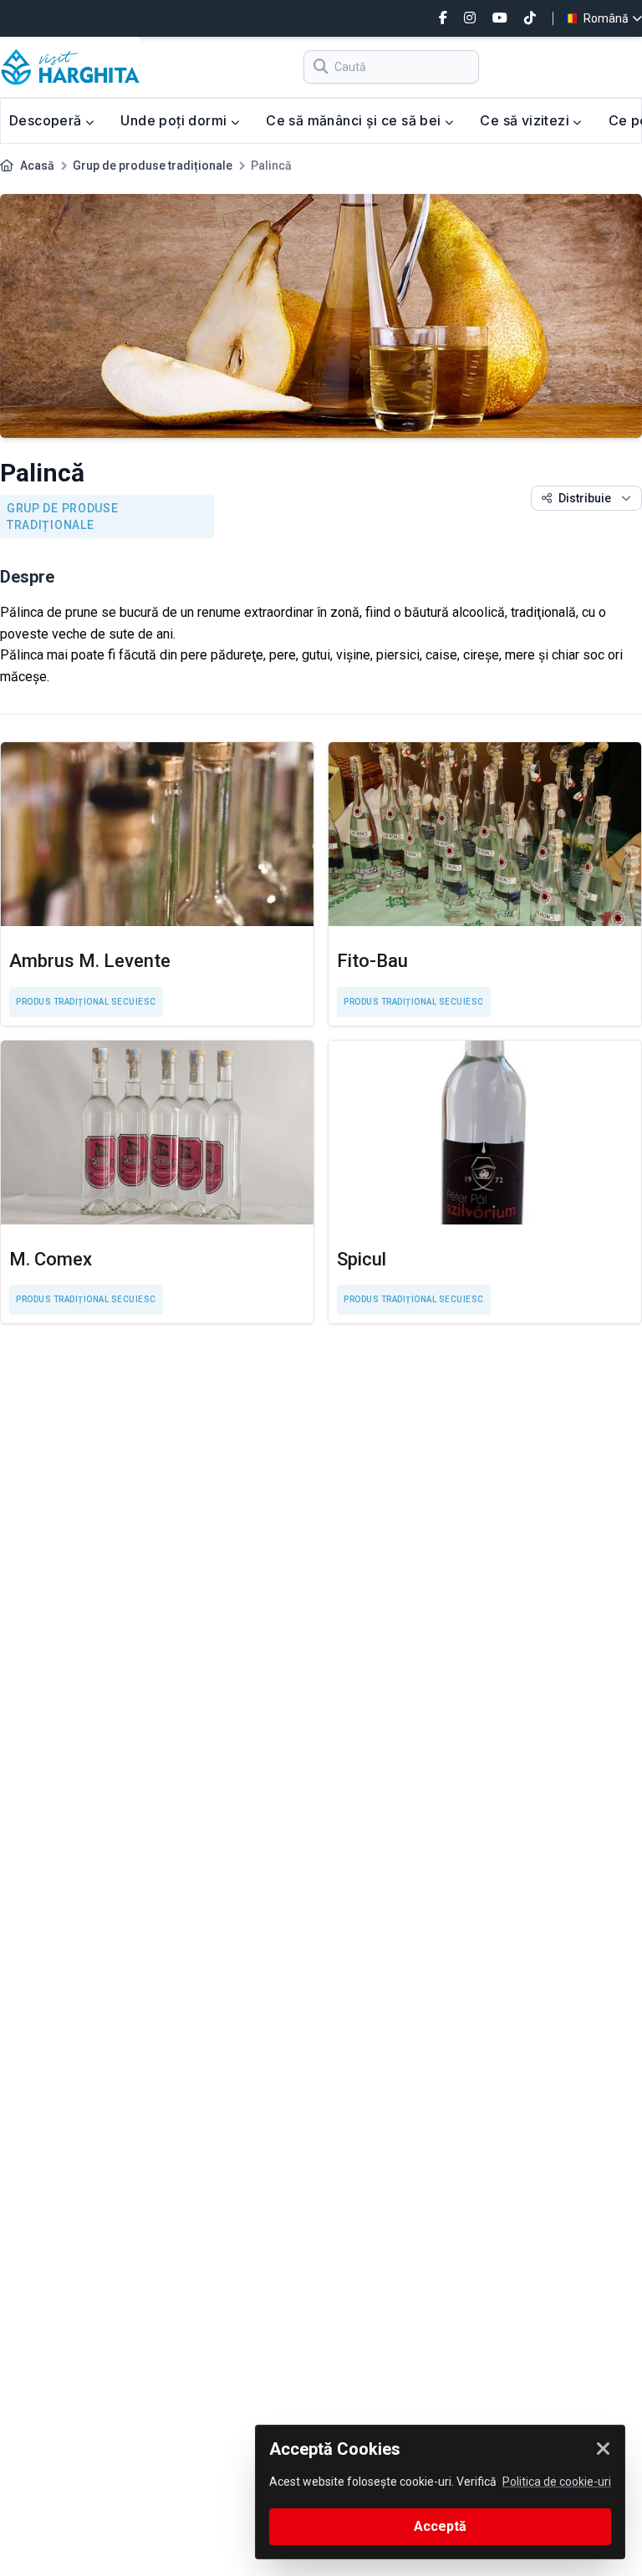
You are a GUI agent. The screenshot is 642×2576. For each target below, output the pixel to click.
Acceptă (440, 2526)
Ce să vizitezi (526, 120)
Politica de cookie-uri (557, 2482)
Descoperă (47, 120)
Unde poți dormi (175, 120)
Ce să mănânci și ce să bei (355, 120)
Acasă (37, 165)
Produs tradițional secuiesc (86, 1002)
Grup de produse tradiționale (153, 165)
